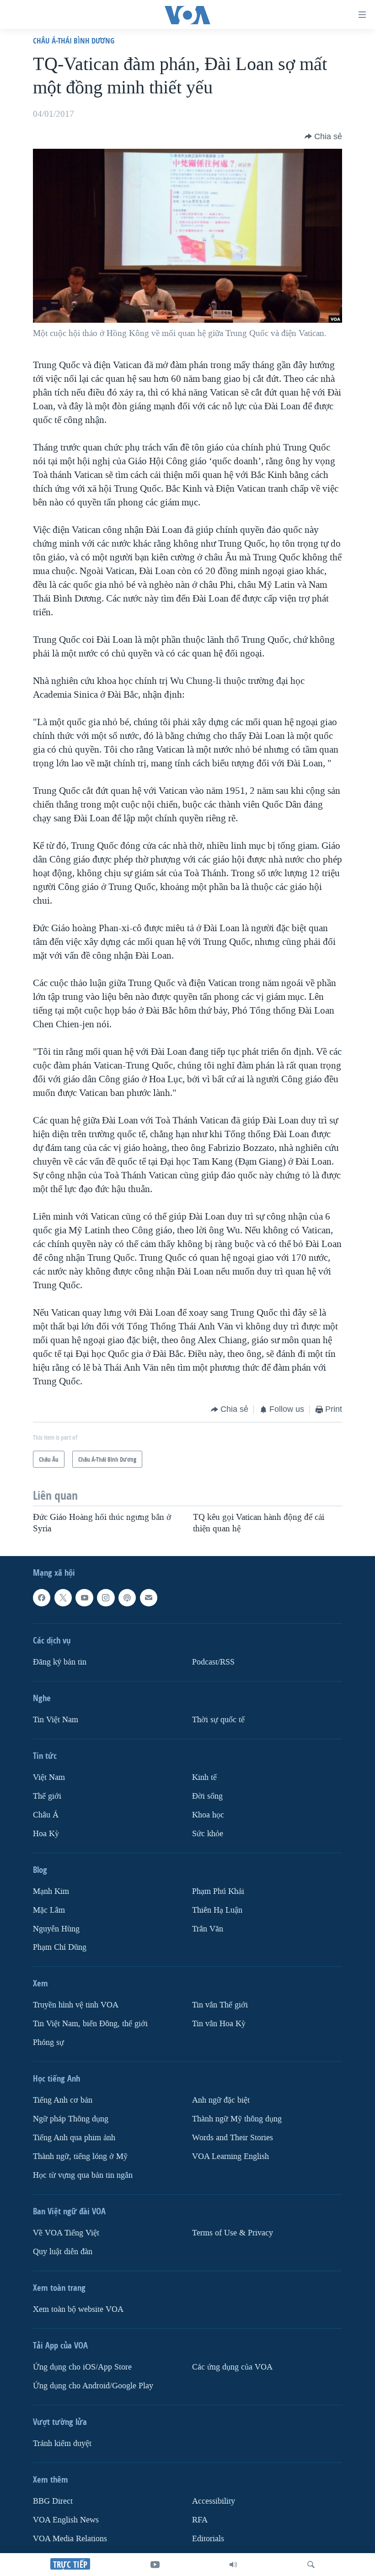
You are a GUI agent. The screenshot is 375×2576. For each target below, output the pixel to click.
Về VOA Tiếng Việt (66, 2233)
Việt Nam (49, 1777)
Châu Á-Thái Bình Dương (74, 41)
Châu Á (46, 1815)
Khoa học (208, 1815)
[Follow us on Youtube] (84, 1598)
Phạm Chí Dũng (60, 1947)
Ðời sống (207, 1796)
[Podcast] (127, 1598)
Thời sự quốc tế (218, 1720)
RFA (200, 2520)
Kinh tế (204, 1777)
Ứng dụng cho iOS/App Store (82, 2367)
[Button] (323, 136)
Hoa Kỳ (46, 1834)
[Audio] (233, 2565)
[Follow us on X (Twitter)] (63, 1598)
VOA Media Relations (70, 2539)
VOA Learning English (230, 2156)
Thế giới (47, 1796)
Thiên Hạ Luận (217, 1910)
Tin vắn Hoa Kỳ (219, 2024)
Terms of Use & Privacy (233, 2233)
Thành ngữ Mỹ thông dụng (237, 2119)
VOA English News (66, 2520)
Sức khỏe (208, 1834)
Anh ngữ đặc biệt (221, 2100)
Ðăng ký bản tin (60, 1662)
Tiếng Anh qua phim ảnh (74, 2138)
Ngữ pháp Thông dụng (71, 2119)
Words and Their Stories (233, 2138)
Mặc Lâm (49, 1910)
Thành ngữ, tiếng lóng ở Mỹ (80, 2156)
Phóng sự (48, 2042)
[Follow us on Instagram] (106, 1598)
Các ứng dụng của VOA (232, 2367)
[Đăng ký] (149, 1598)
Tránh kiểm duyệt (62, 2443)
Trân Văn (208, 1929)
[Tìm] (311, 2565)
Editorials (208, 2539)
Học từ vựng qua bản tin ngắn (83, 2175)
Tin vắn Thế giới (220, 2005)
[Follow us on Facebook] (42, 1598)
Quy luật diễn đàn (63, 2252)
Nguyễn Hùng (56, 1929)
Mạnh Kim (51, 1891)
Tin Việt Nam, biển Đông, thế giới (90, 2024)
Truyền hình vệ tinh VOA (76, 2005)
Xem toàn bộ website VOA (78, 2309)
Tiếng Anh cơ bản (63, 2100)
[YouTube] (155, 2565)
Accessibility (214, 2501)
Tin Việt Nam (56, 1720)
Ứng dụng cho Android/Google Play (93, 2386)
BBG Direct (53, 2501)
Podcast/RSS (213, 1662)
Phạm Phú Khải (218, 1891)
